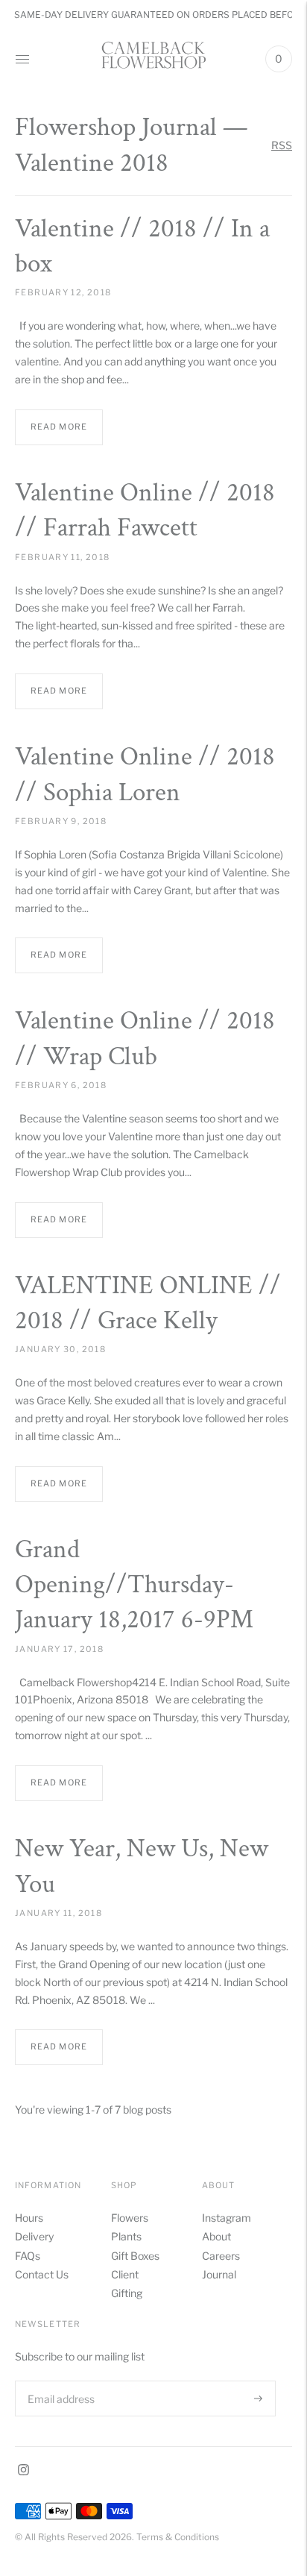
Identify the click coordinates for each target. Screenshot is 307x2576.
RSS (282, 145)
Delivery (34, 2236)
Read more (59, 427)
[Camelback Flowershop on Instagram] (23, 2471)
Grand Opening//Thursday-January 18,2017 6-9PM (134, 1585)
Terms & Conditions (178, 2537)
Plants (126, 2236)
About (216, 2236)
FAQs (28, 2256)
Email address (60, 2380)
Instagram (227, 2218)
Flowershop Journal (116, 127)
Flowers (130, 2218)
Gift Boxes (135, 2256)
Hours (29, 2218)
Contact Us (42, 2274)
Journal (219, 2274)
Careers (221, 2256)
